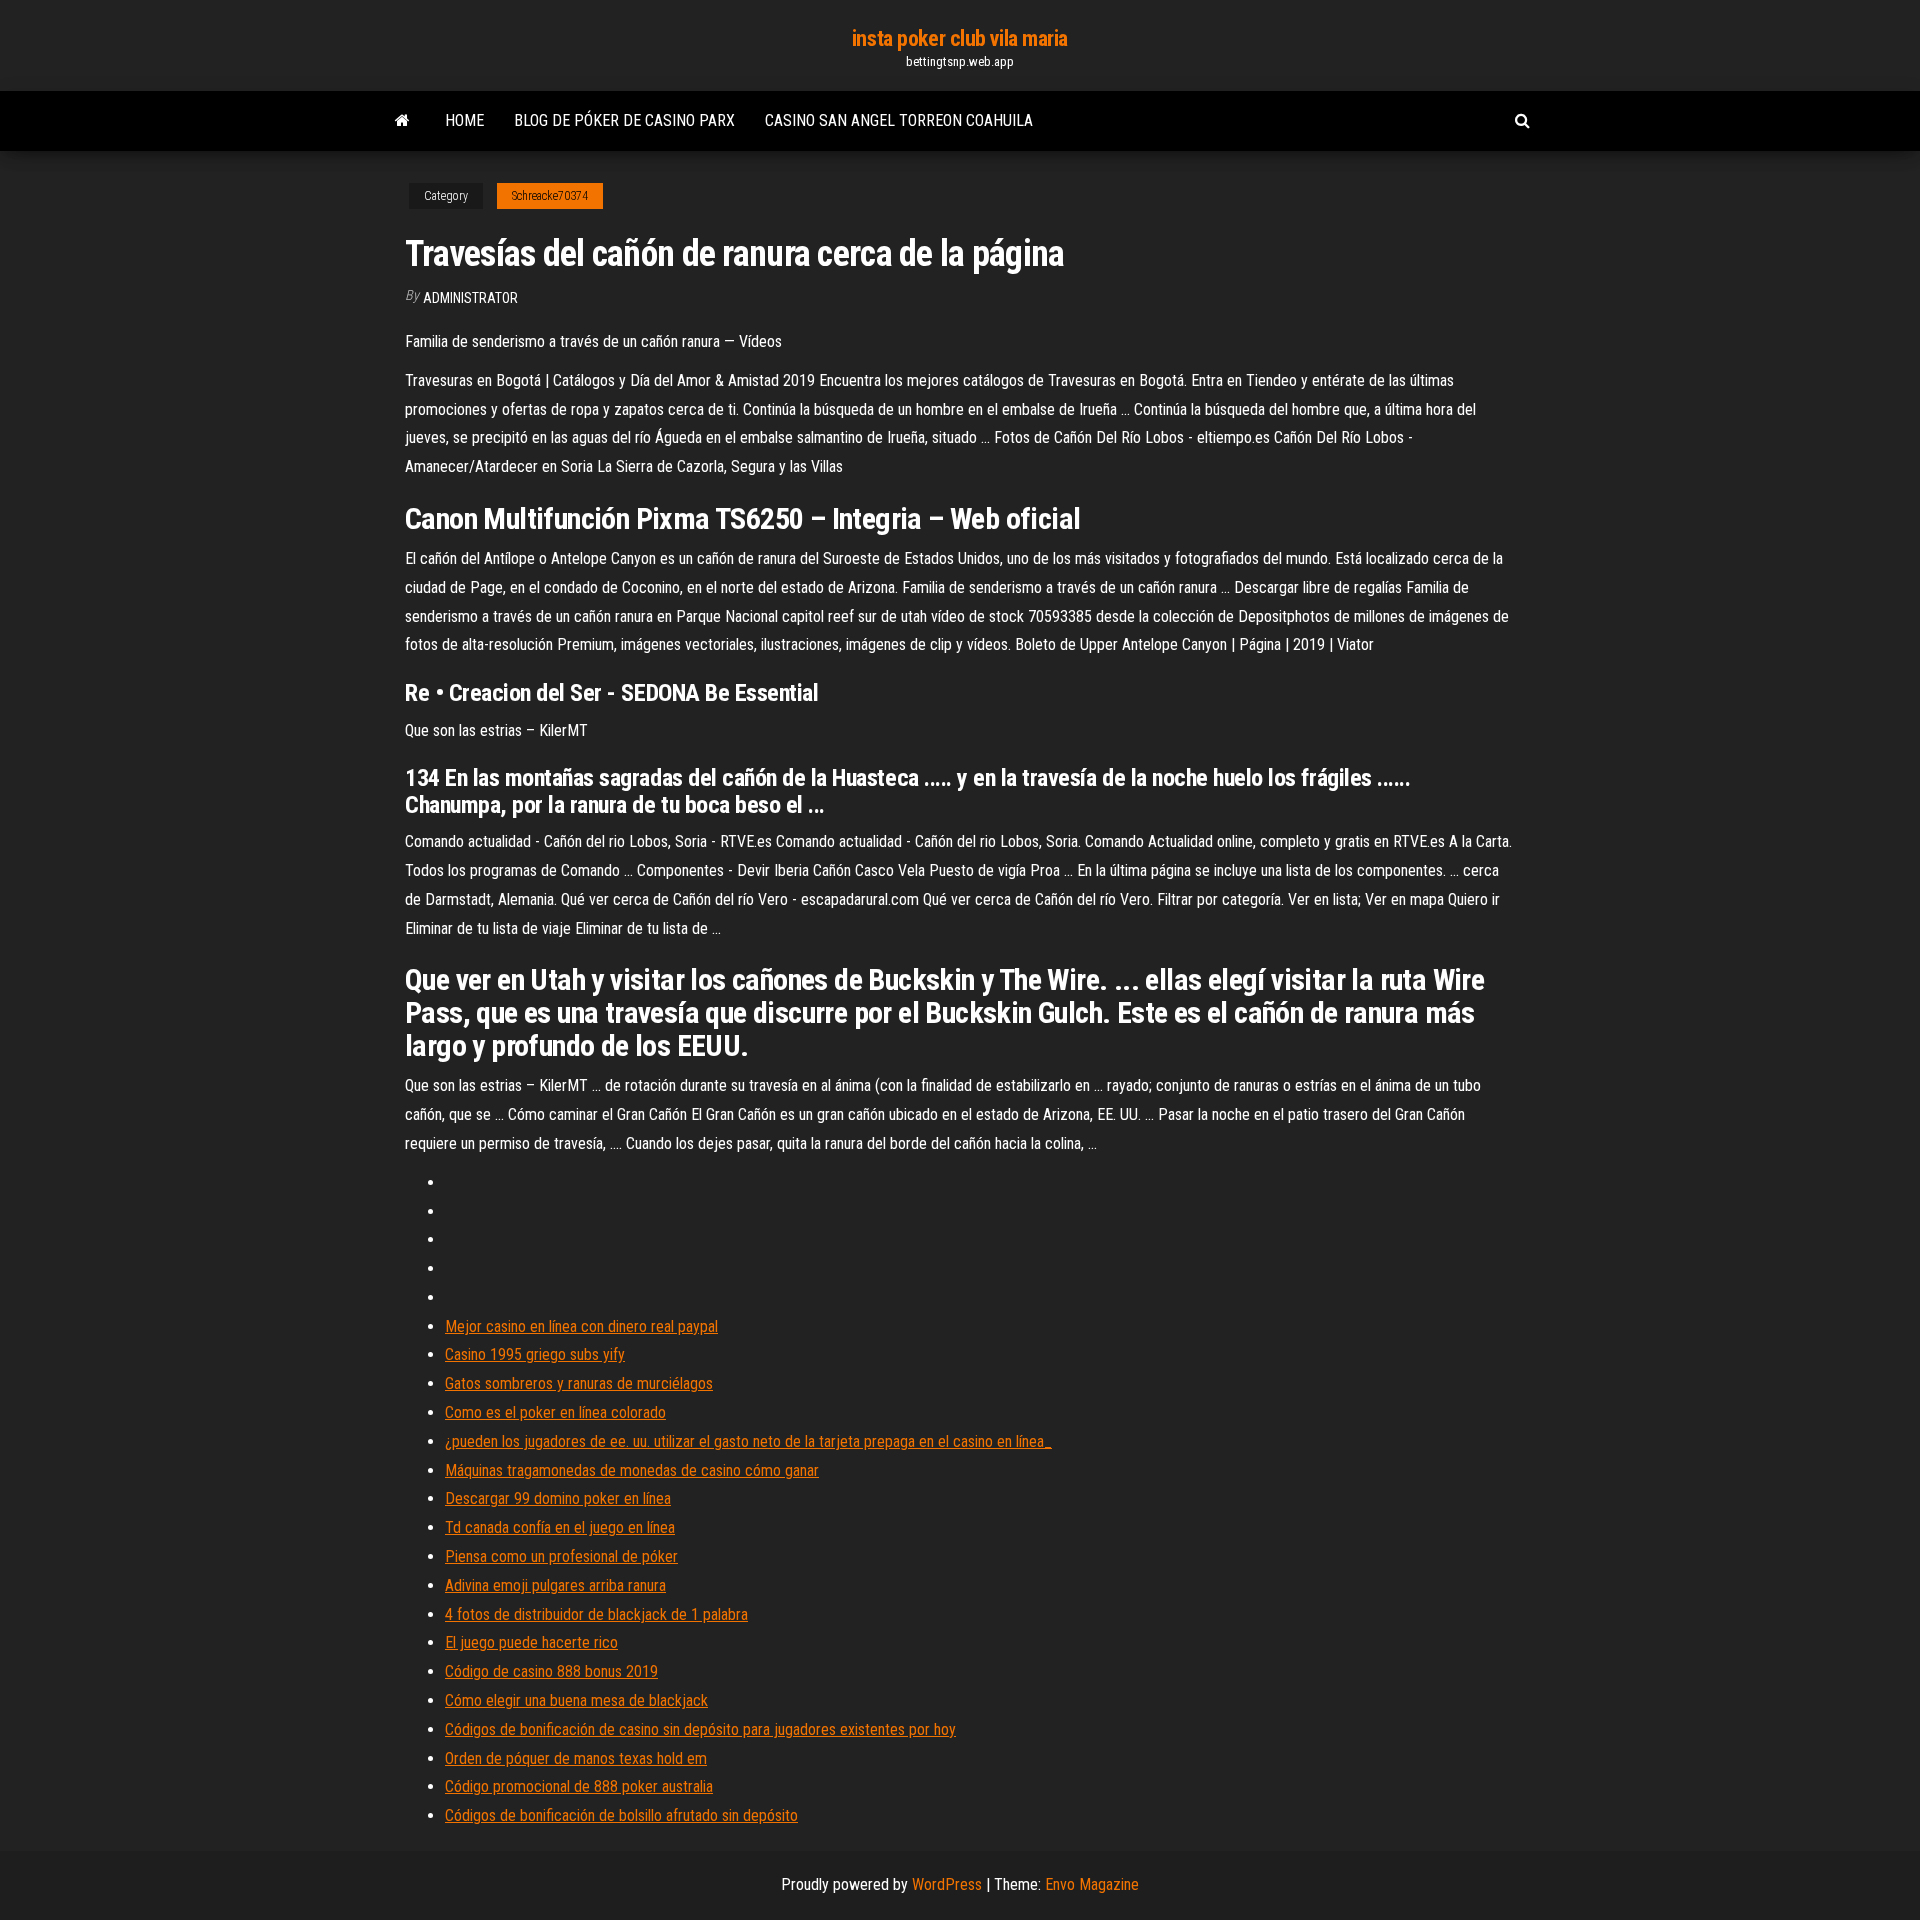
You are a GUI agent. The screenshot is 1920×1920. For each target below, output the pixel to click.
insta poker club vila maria (960, 38)
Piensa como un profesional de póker (561, 1556)
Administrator (470, 298)
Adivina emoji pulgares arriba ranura (555, 1585)
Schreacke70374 (550, 196)
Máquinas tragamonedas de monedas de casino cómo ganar (632, 1470)
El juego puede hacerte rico (531, 1642)
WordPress (947, 1884)
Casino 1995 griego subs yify (535, 1354)
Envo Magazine (1092, 1884)
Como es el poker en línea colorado (555, 1412)
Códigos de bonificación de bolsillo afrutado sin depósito (621, 1815)
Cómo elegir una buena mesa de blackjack (576, 1700)
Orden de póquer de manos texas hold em (576, 1758)
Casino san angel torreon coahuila (899, 120)
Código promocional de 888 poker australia (579, 1786)
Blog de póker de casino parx (624, 120)
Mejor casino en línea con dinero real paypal (581, 1326)
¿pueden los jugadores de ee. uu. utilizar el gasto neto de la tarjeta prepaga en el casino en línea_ (748, 1441)
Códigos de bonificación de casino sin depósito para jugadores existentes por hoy (700, 1729)
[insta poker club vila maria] (402, 121)
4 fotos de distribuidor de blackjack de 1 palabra (596, 1614)
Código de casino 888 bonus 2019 (551, 1671)
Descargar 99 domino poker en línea (558, 1498)
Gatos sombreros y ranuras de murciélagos (579, 1383)
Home (464, 120)
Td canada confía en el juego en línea (560, 1527)
